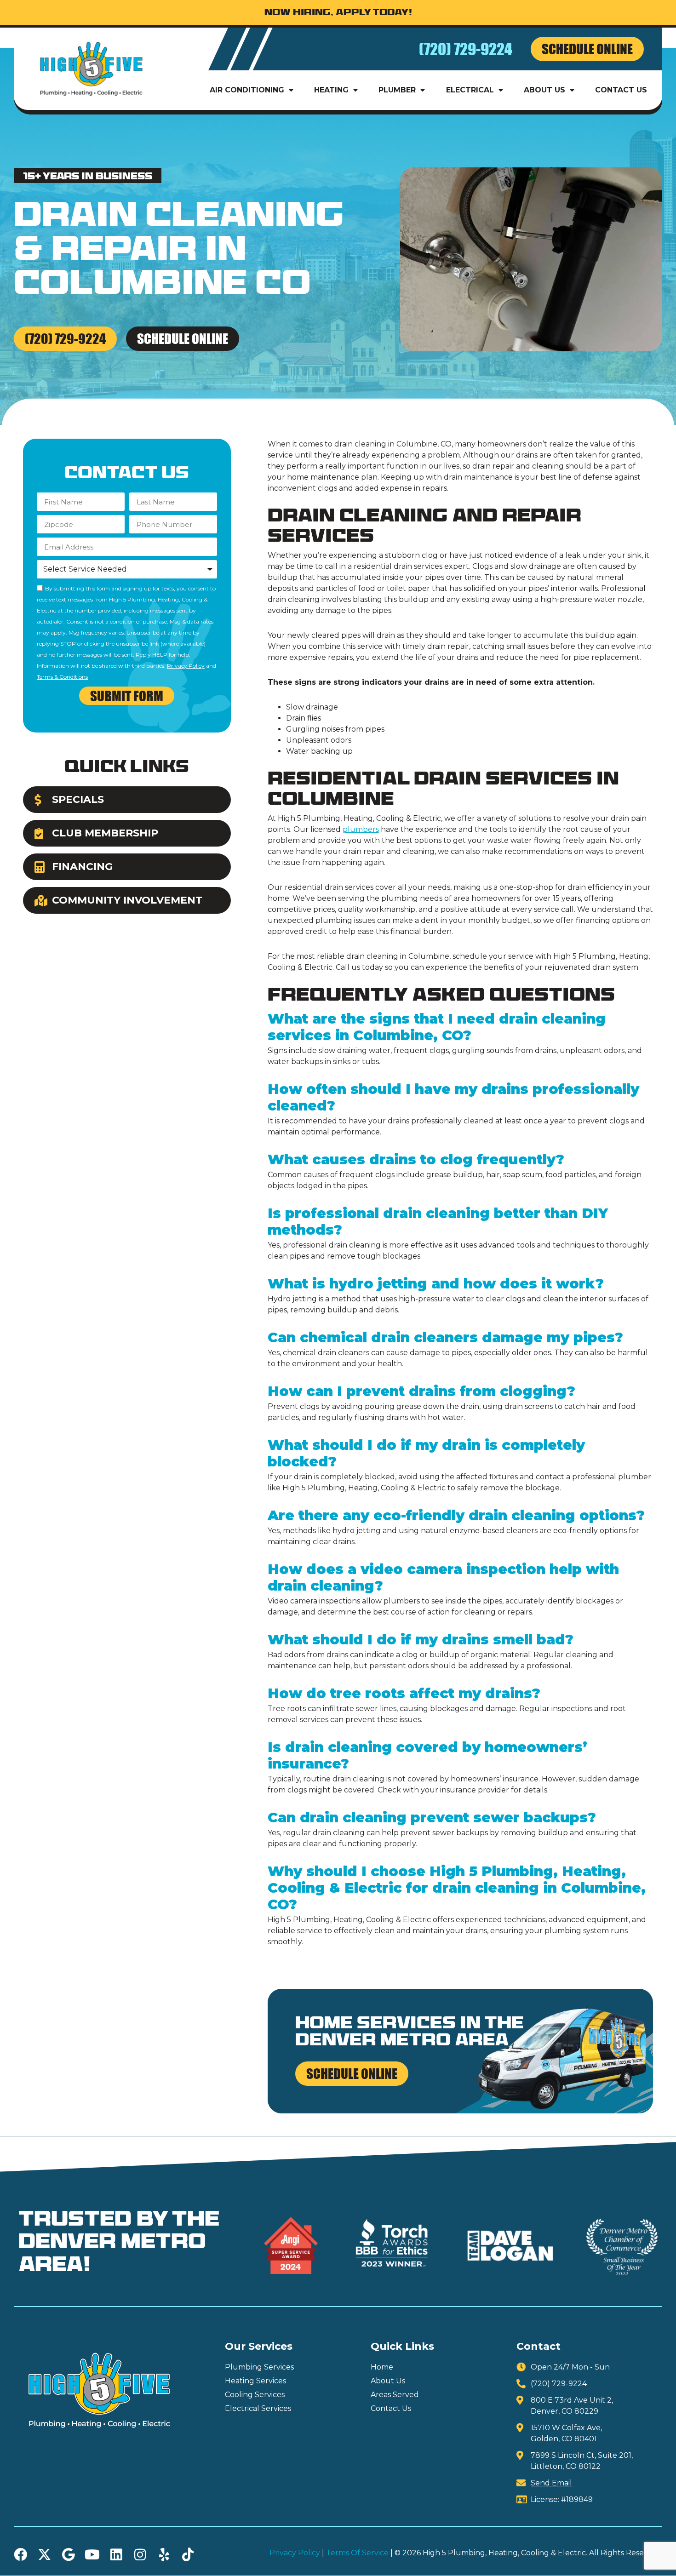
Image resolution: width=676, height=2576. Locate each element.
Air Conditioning (247, 90)
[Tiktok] (188, 2555)
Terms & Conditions (62, 677)
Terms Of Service (357, 2553)
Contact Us (621, 90)
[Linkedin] (116, 2555)
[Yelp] (164, 2555)
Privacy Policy (186, 666)
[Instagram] (140, 2555)
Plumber (397, 90)
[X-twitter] (44, 2555)
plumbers (361, 829)
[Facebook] (20, 2555)
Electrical (470, 90)
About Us (544, 90)
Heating (331, 90)
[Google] (68, 2555)
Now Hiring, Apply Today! (338, 13)
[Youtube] (92, 2555)
